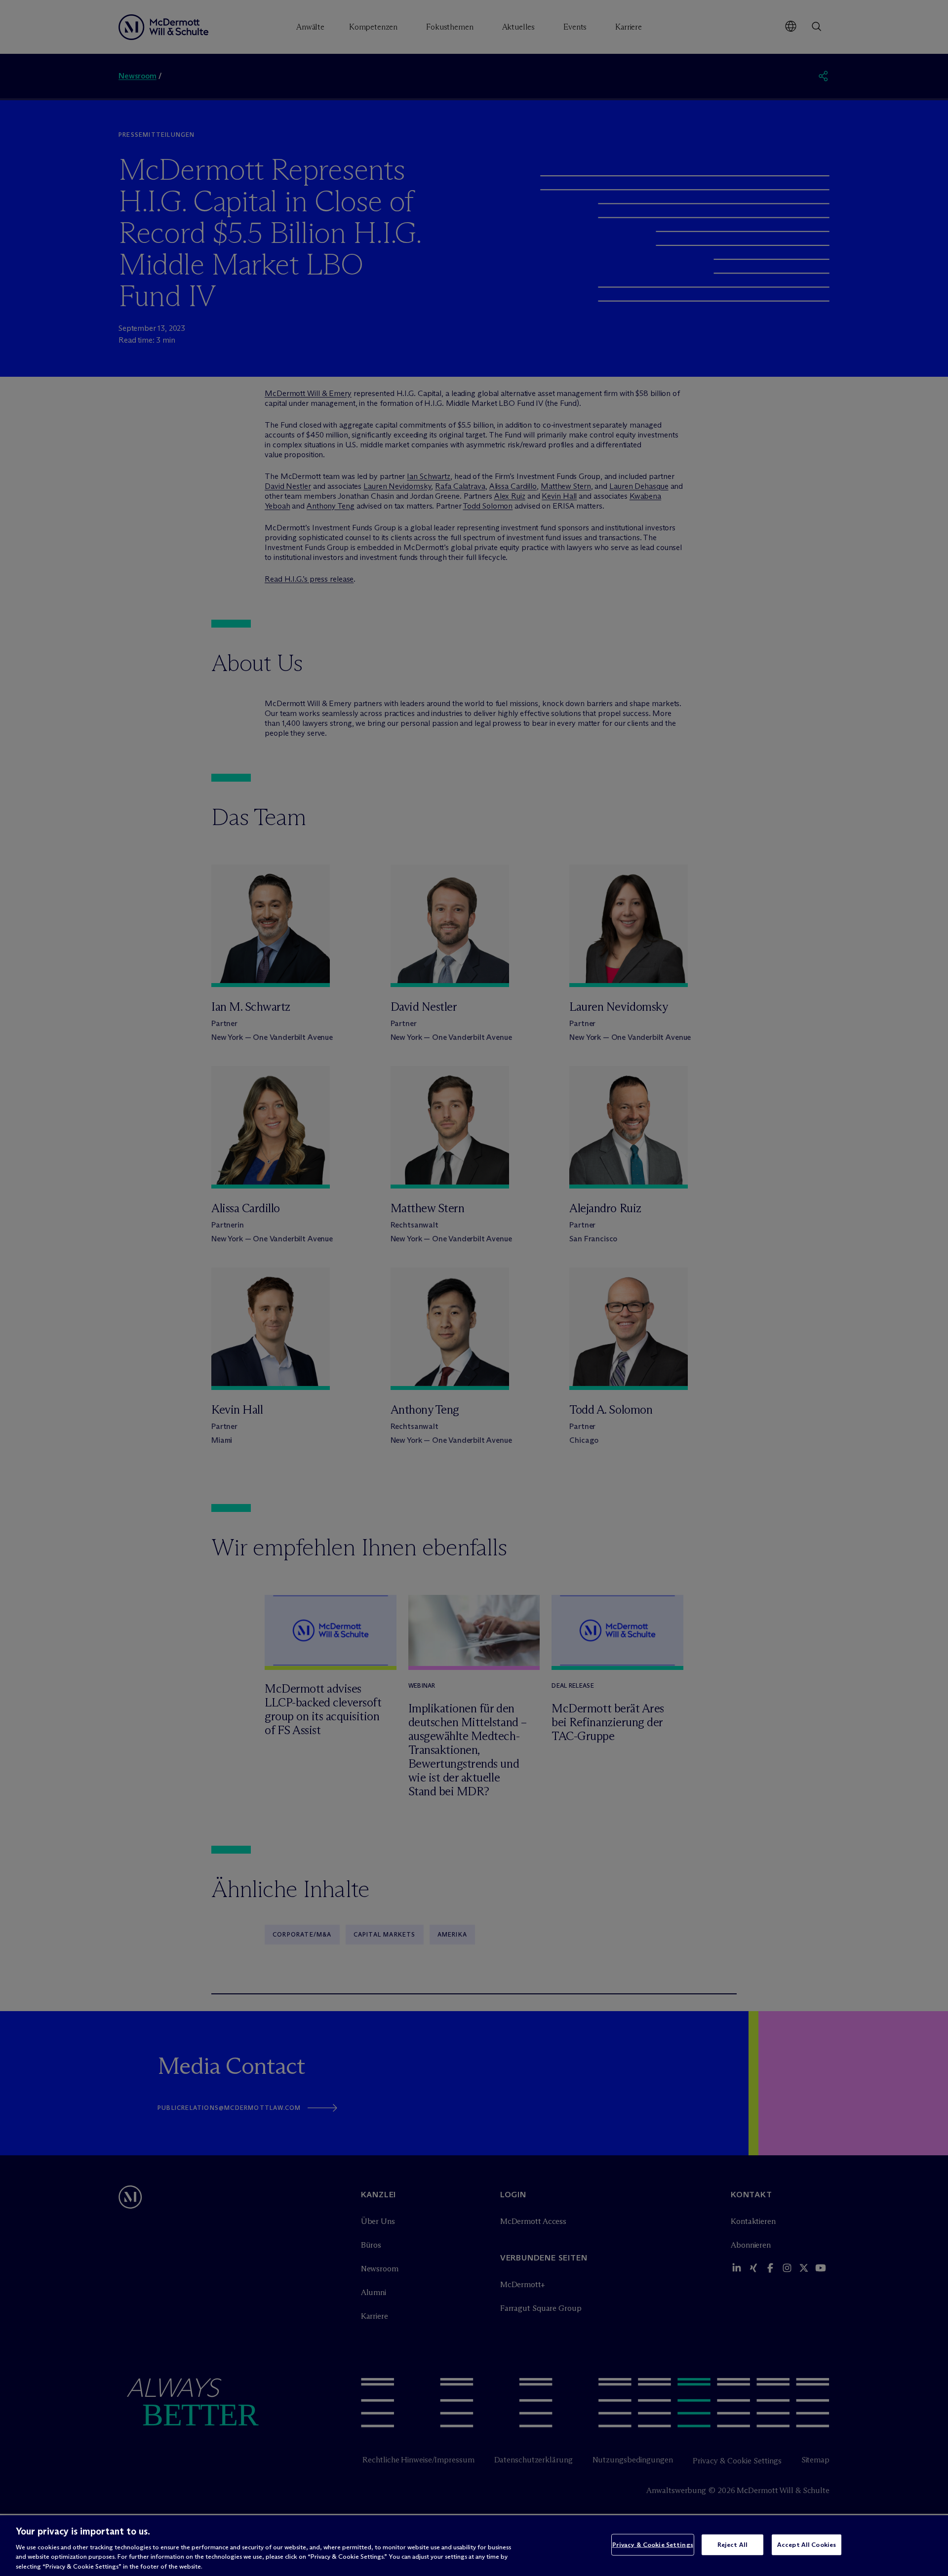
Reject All (732, 2544)
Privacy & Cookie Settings (653, 2544)
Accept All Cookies (807, 2544)
